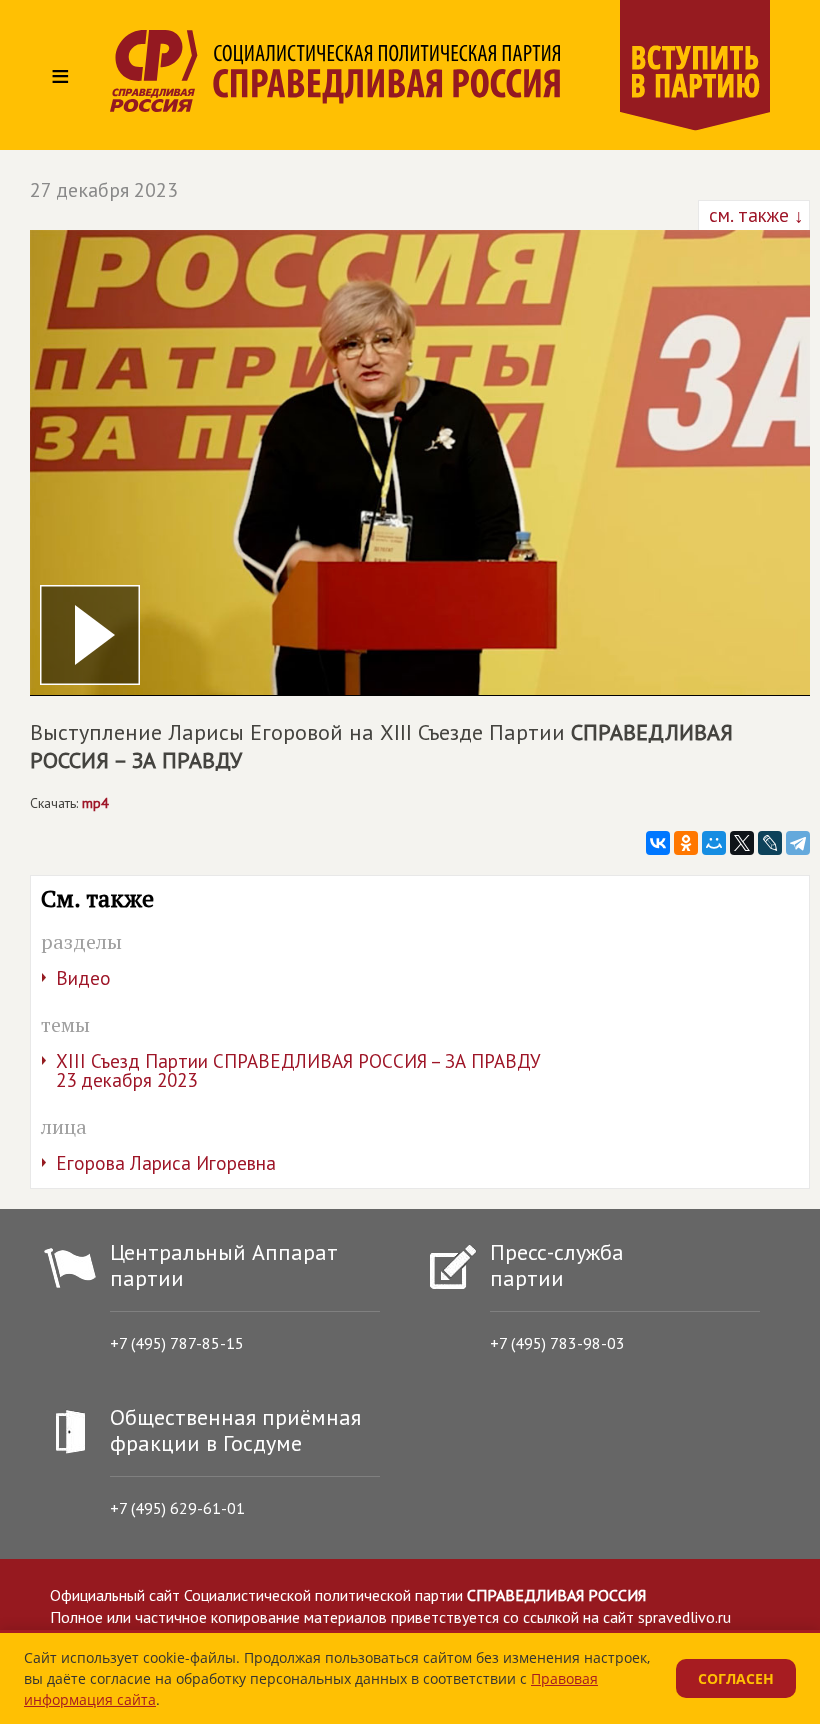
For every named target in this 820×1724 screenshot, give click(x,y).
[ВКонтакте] (658, 843)
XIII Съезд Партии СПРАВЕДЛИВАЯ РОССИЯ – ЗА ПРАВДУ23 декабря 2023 (298, 1070)
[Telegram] (798, 843)
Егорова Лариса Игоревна (166, 1163)
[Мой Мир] (714, 843)
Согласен (736, 1678)
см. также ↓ (754, 215)
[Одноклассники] (686, 843)
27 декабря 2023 (104, 190)
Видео (83, 978)
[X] (742, 843)
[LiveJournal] (770, 843)
